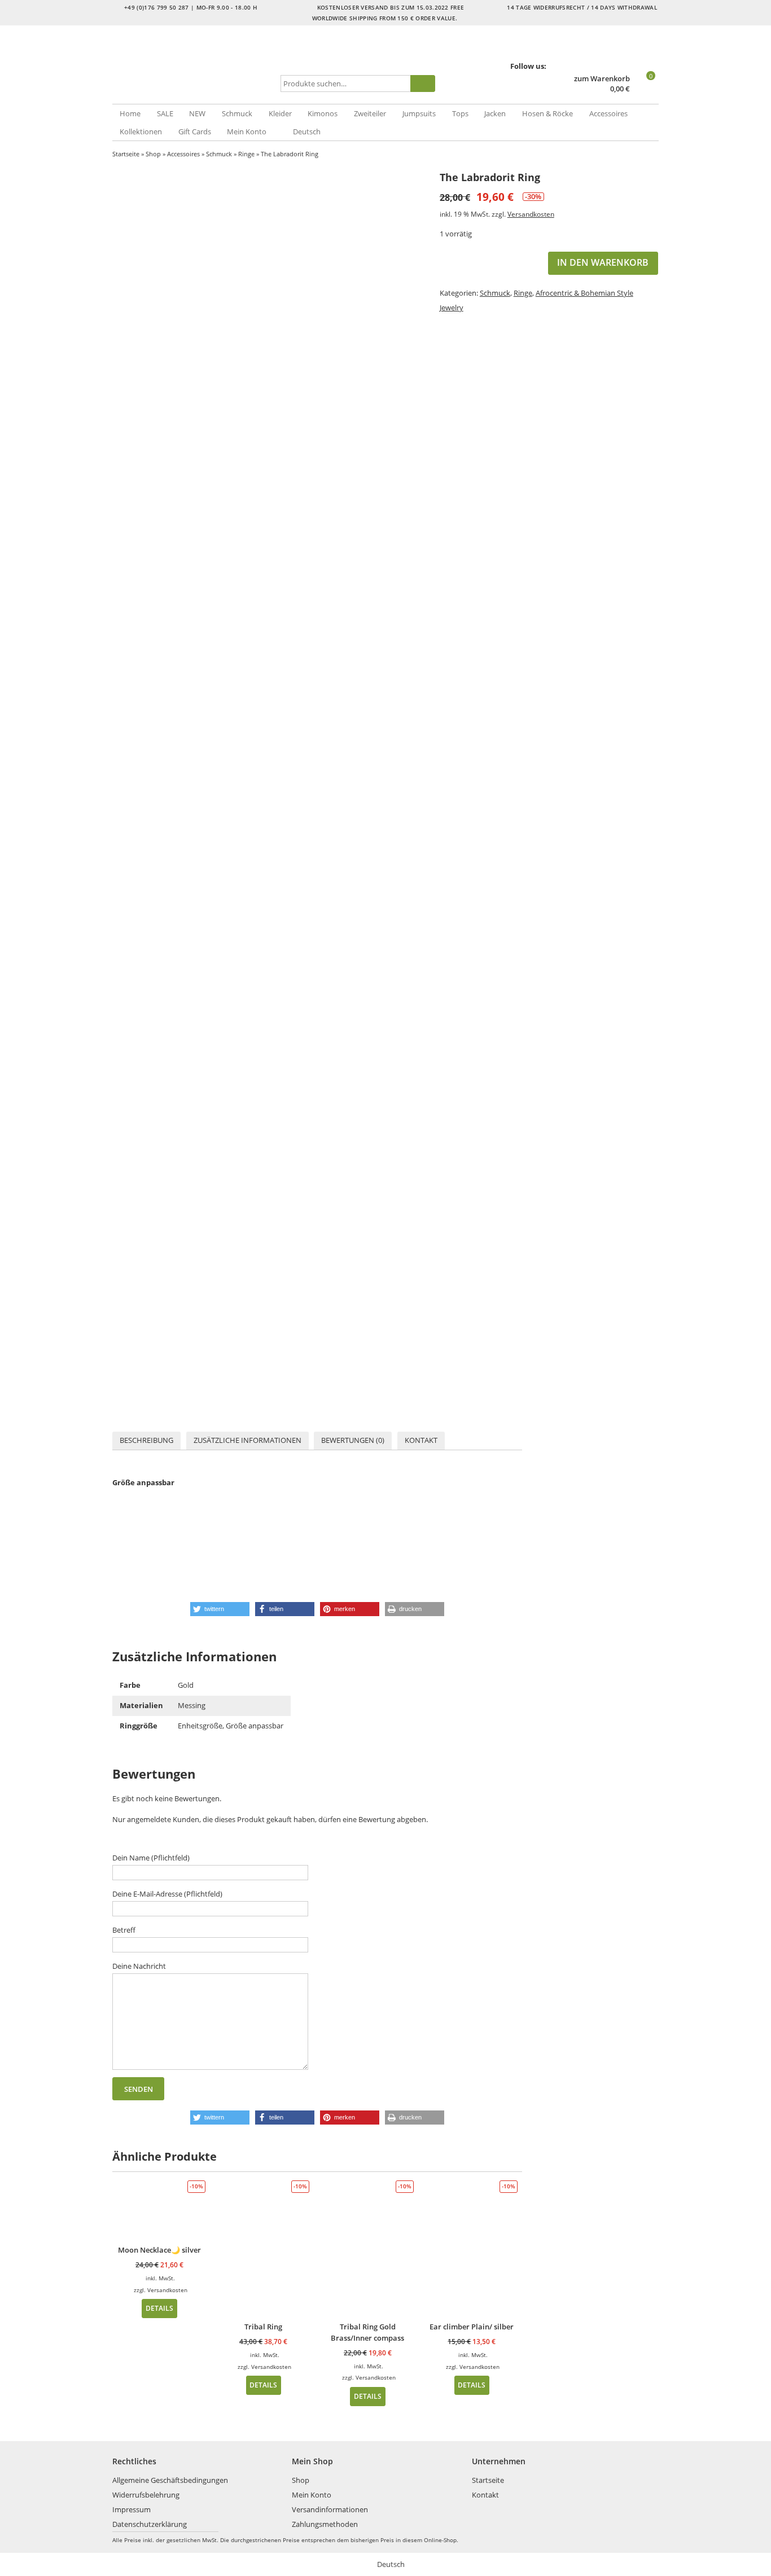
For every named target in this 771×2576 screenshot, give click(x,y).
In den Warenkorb (603, 262)
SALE (165, 113)
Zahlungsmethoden (325, 2524)
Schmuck (237, 113)
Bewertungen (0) (353, 1440)
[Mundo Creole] (194, 65)
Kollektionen (141, 131)
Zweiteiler (370, 113)
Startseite (126, 154)
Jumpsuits (419, 113)
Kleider (280, 113)
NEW (197, 113)
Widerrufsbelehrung (146, 2495)
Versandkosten (531, 214)
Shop (153, 154)
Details (159, 2308)
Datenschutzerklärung (150, 2524)
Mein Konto (247, 131)
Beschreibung (146, 1440)
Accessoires (608, 113)
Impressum (132, 2509)
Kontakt (421, 1440)
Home (130, 113)
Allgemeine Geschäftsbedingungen (170, 2480)
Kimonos (323, 113)
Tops (460, 113)
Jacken (495, 113)
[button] (220, 1609)
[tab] (146, 1441)
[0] (645, 89)
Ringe (246, 154)
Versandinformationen (330, 2509)
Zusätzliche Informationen (247, 1440)
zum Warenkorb (602, 79)
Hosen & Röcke (547, 113)
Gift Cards (195, 131)
